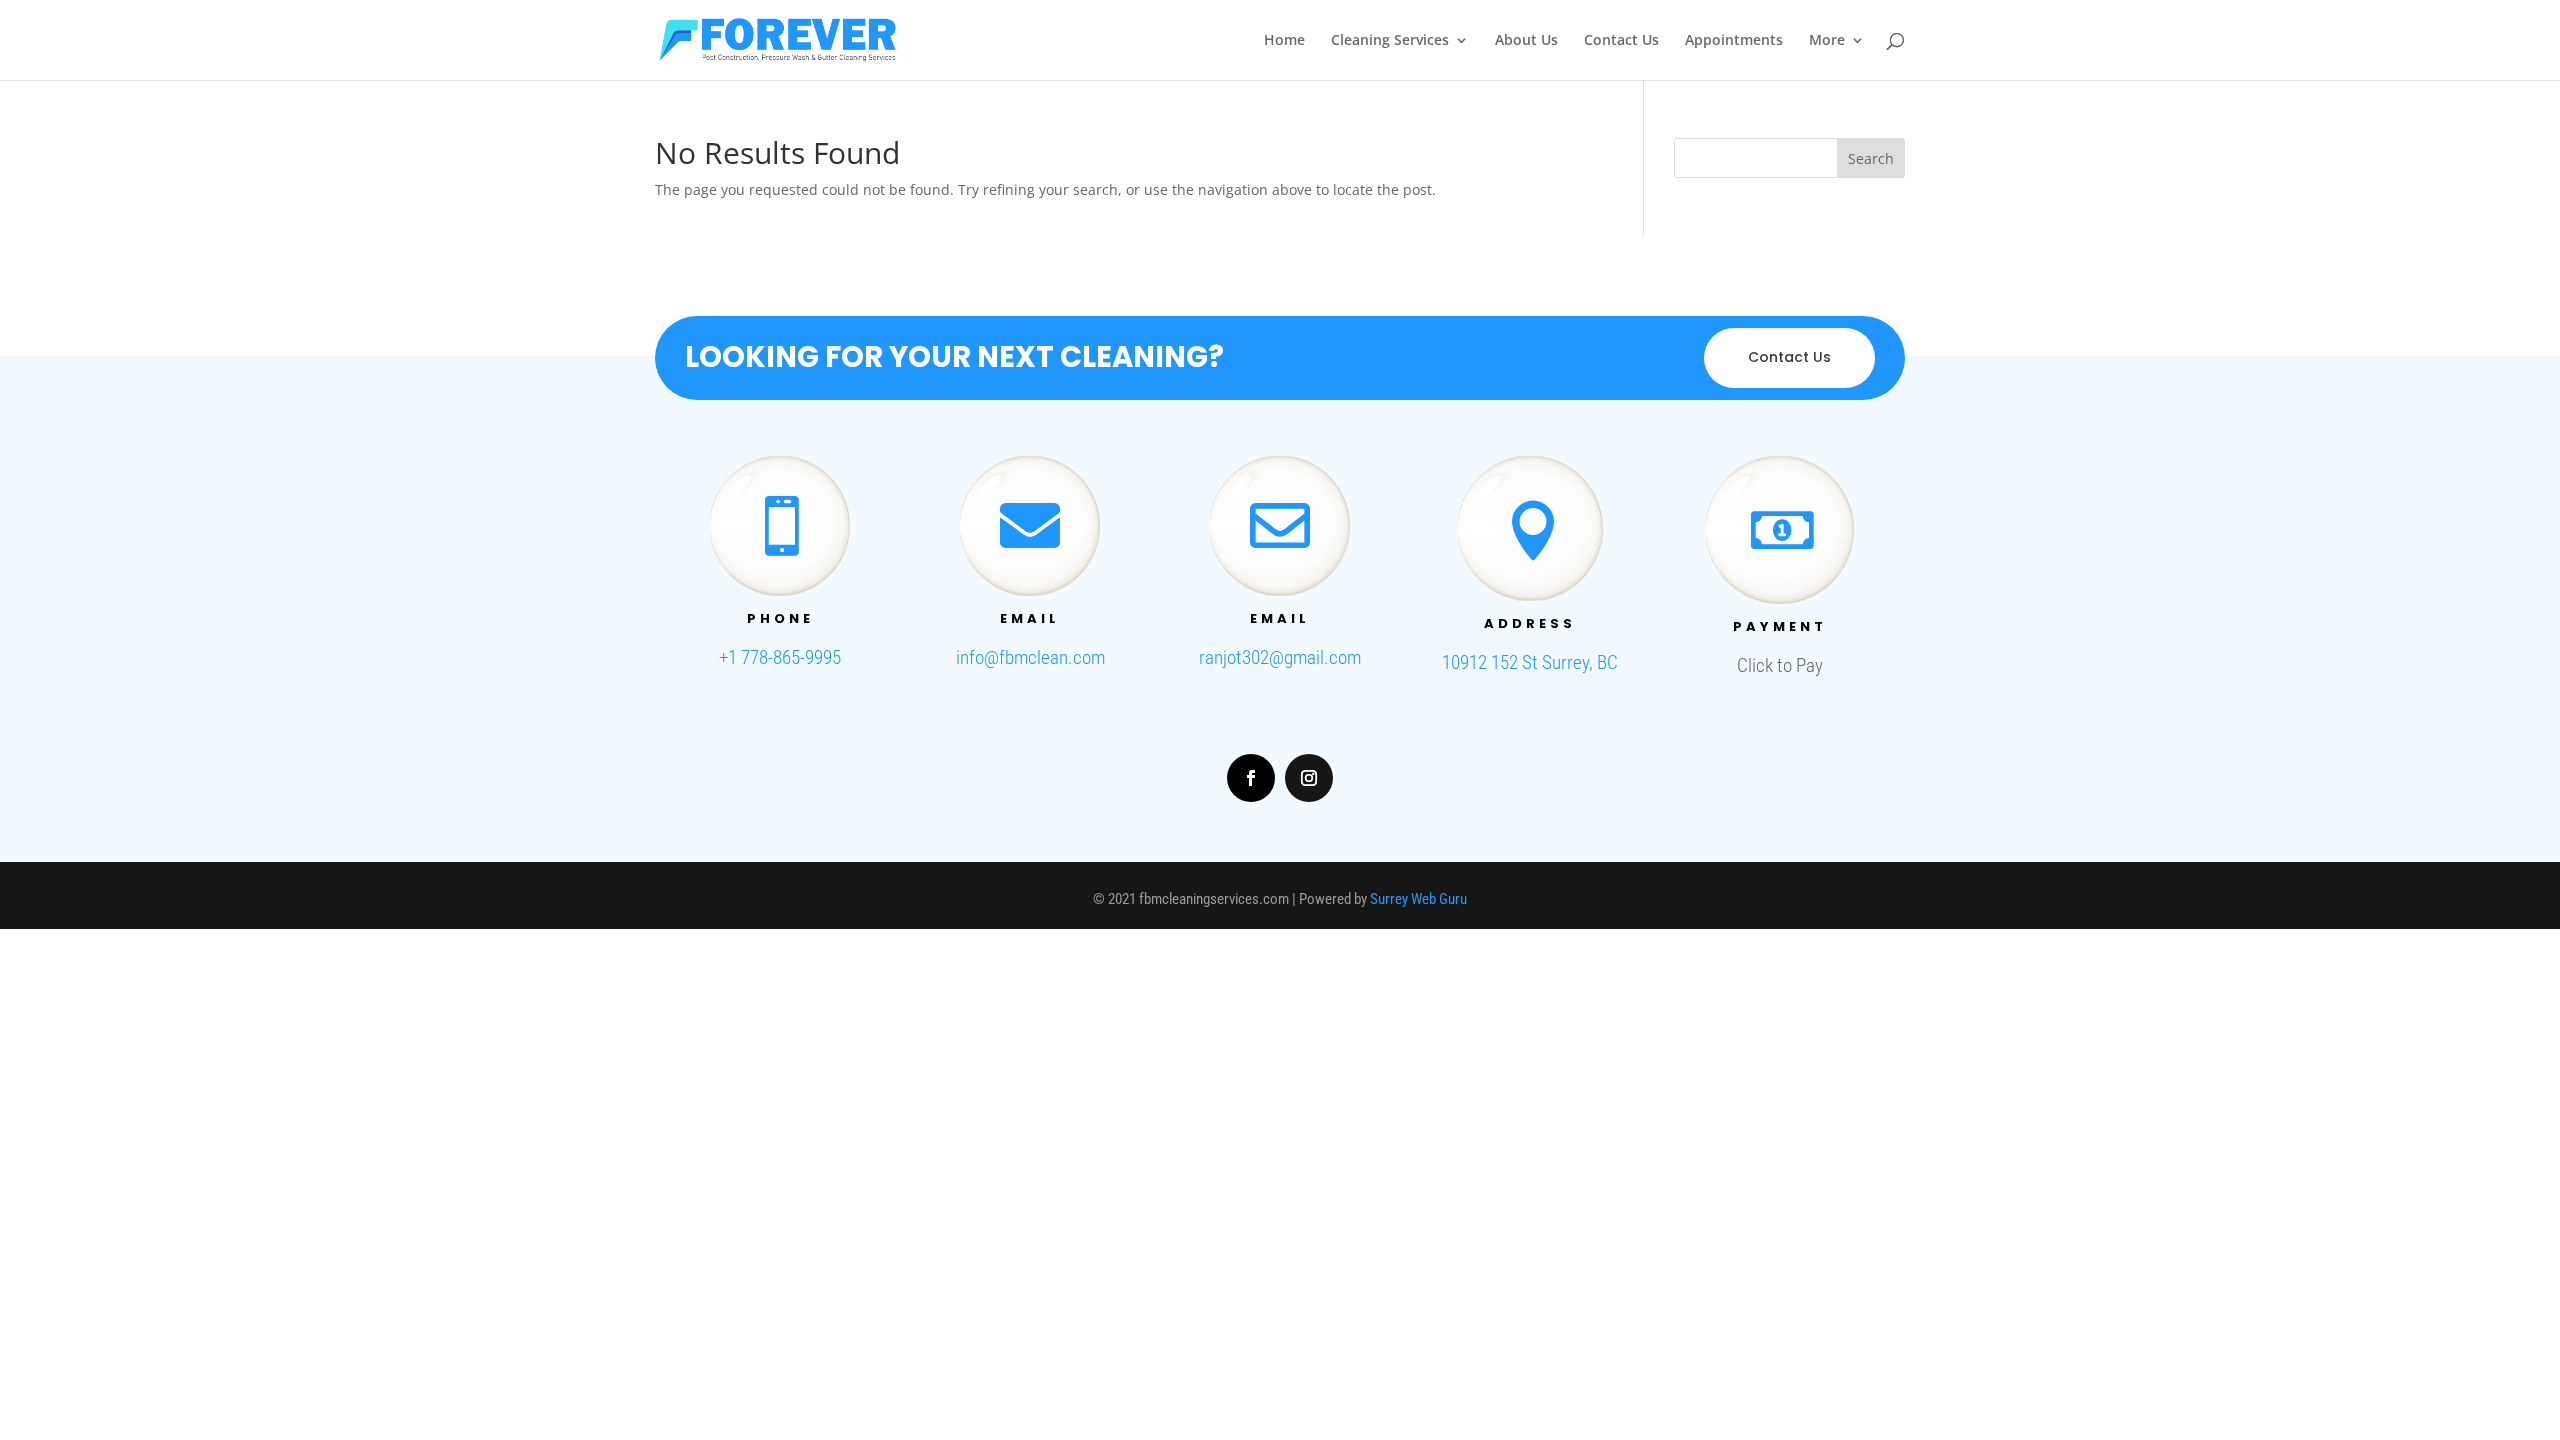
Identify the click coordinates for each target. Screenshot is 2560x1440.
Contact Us (1621, 41)
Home (1284, 41)
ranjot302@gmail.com (1280, 657)
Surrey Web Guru (1418, 899)
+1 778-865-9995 (780, 657)
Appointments (1734, 41)
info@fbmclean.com (1030, 657)
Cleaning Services (1390, 41)
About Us (1526, 41)
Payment (1780, 626)
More (1827, 41)
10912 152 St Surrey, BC (1530, 662)
